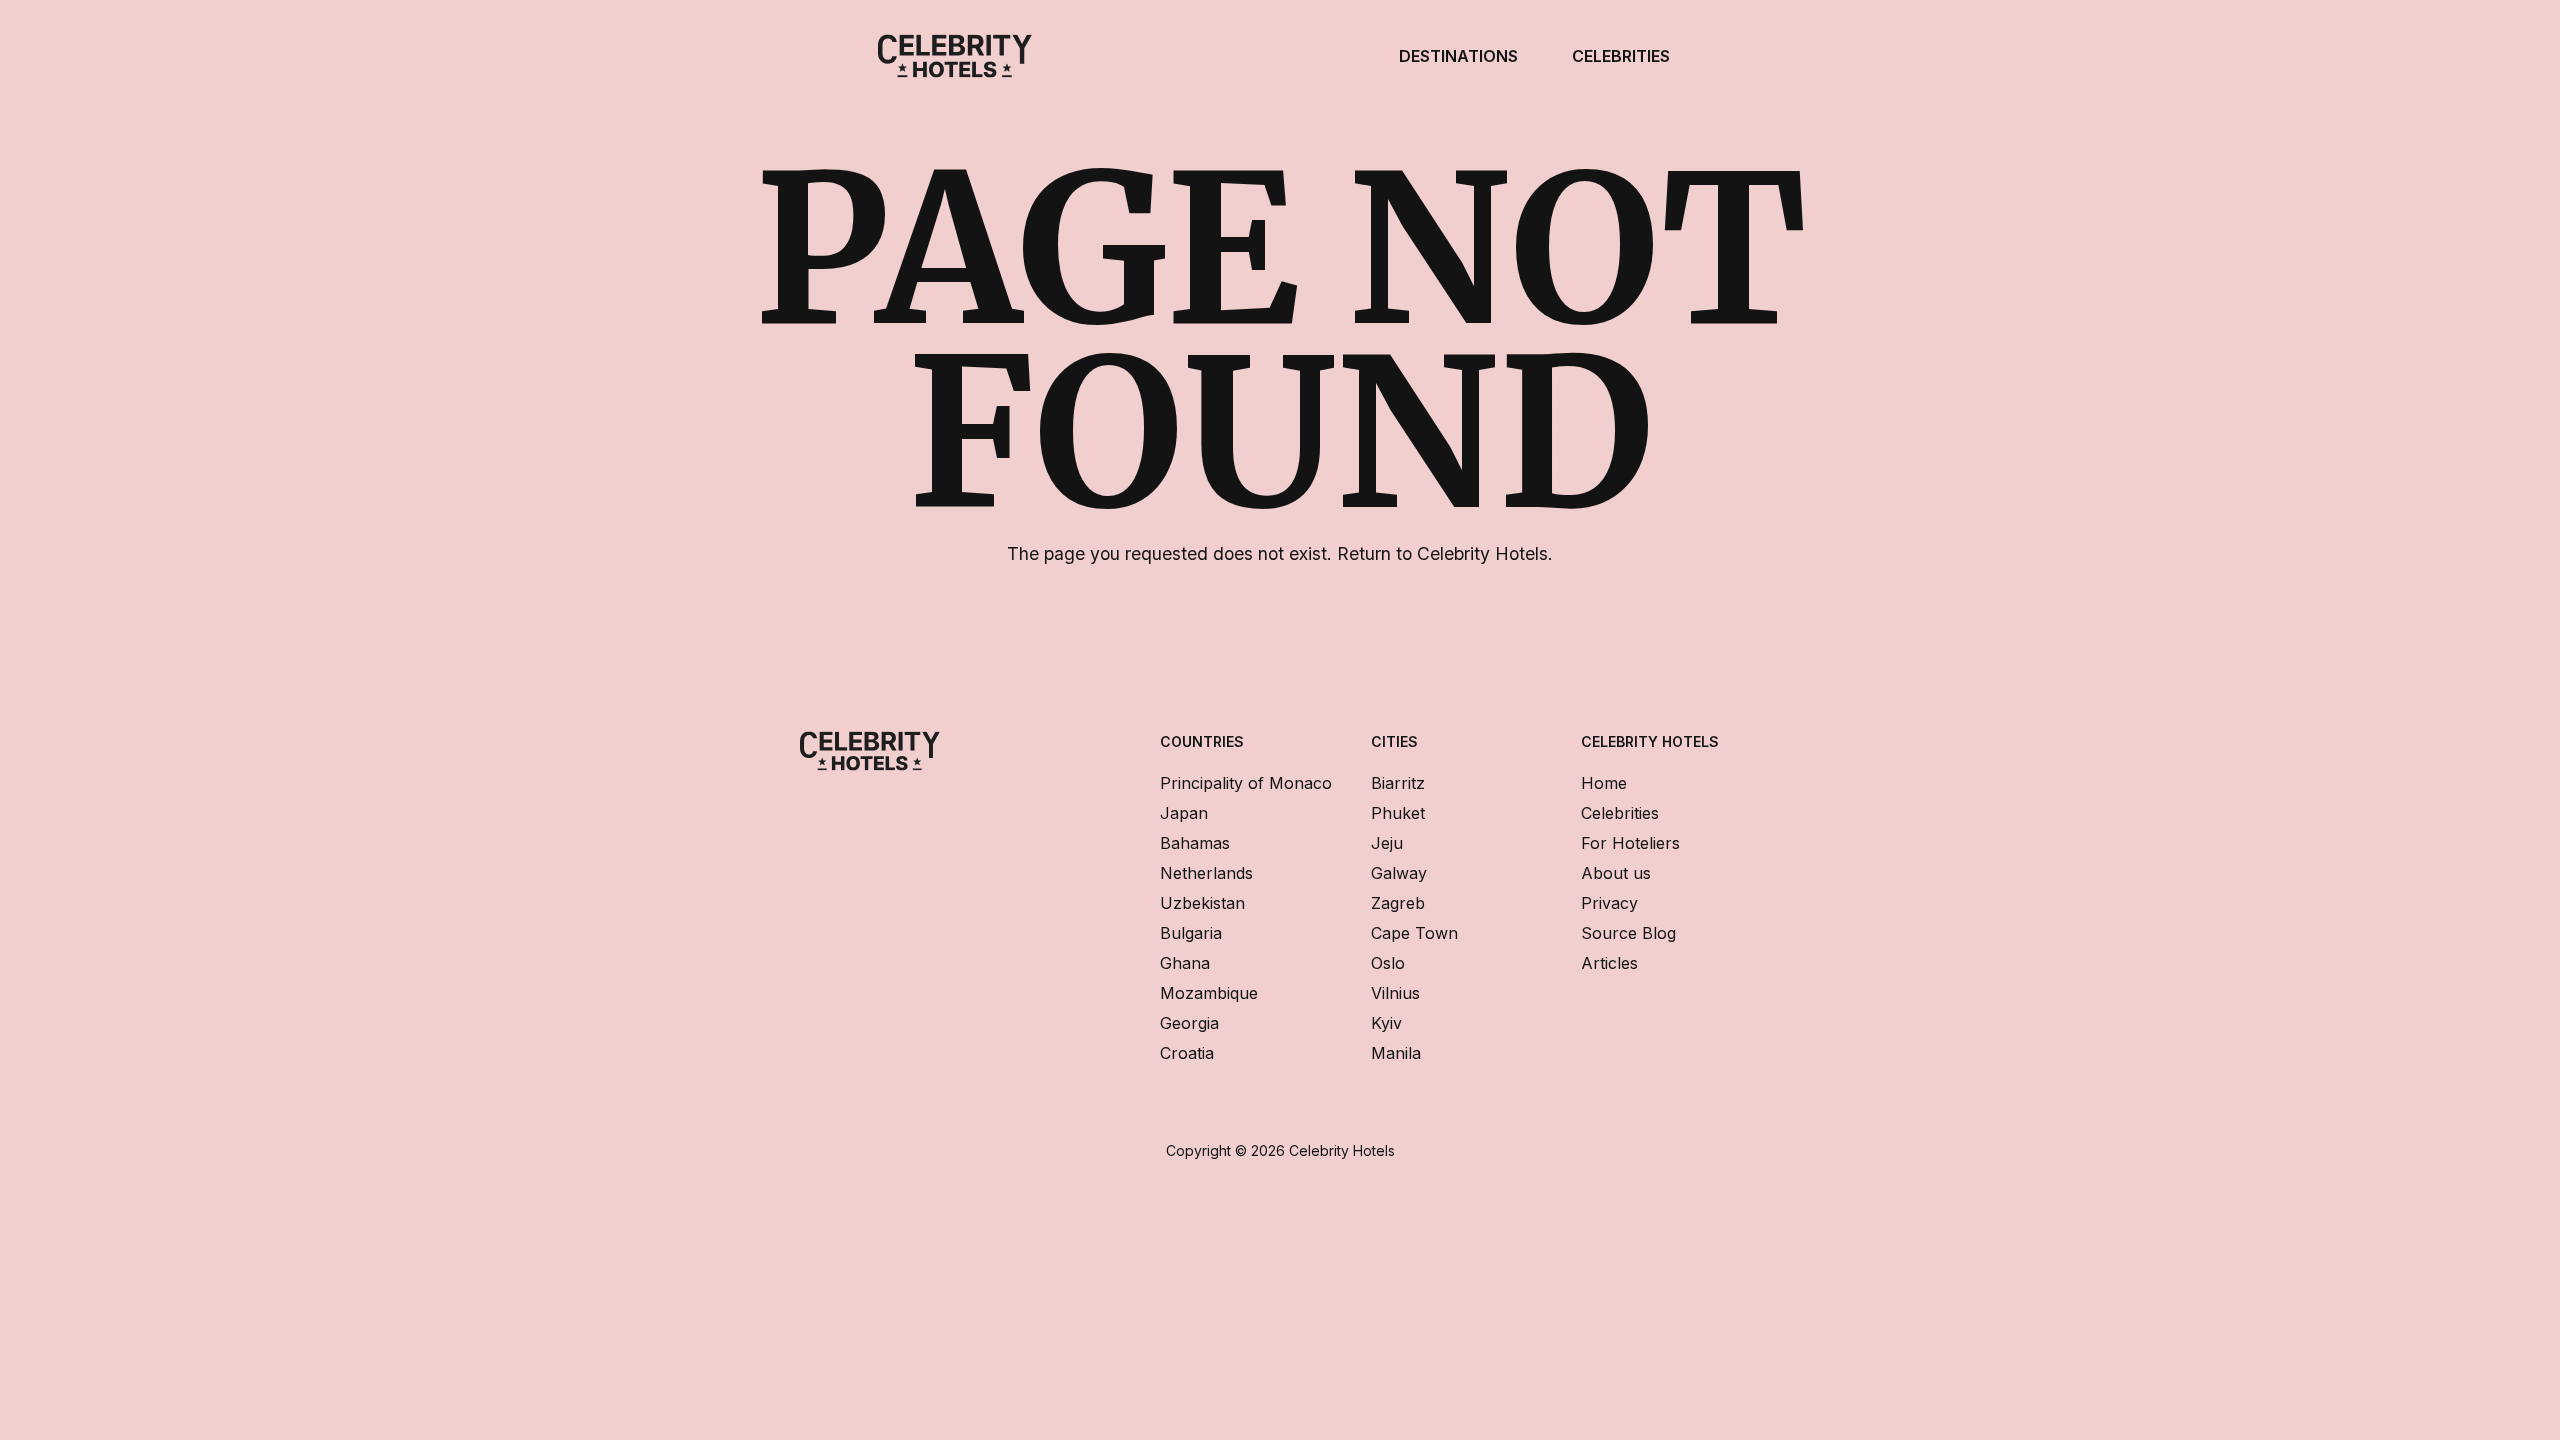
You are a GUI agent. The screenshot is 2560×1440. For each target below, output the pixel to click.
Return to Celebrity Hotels (1442, 553)
